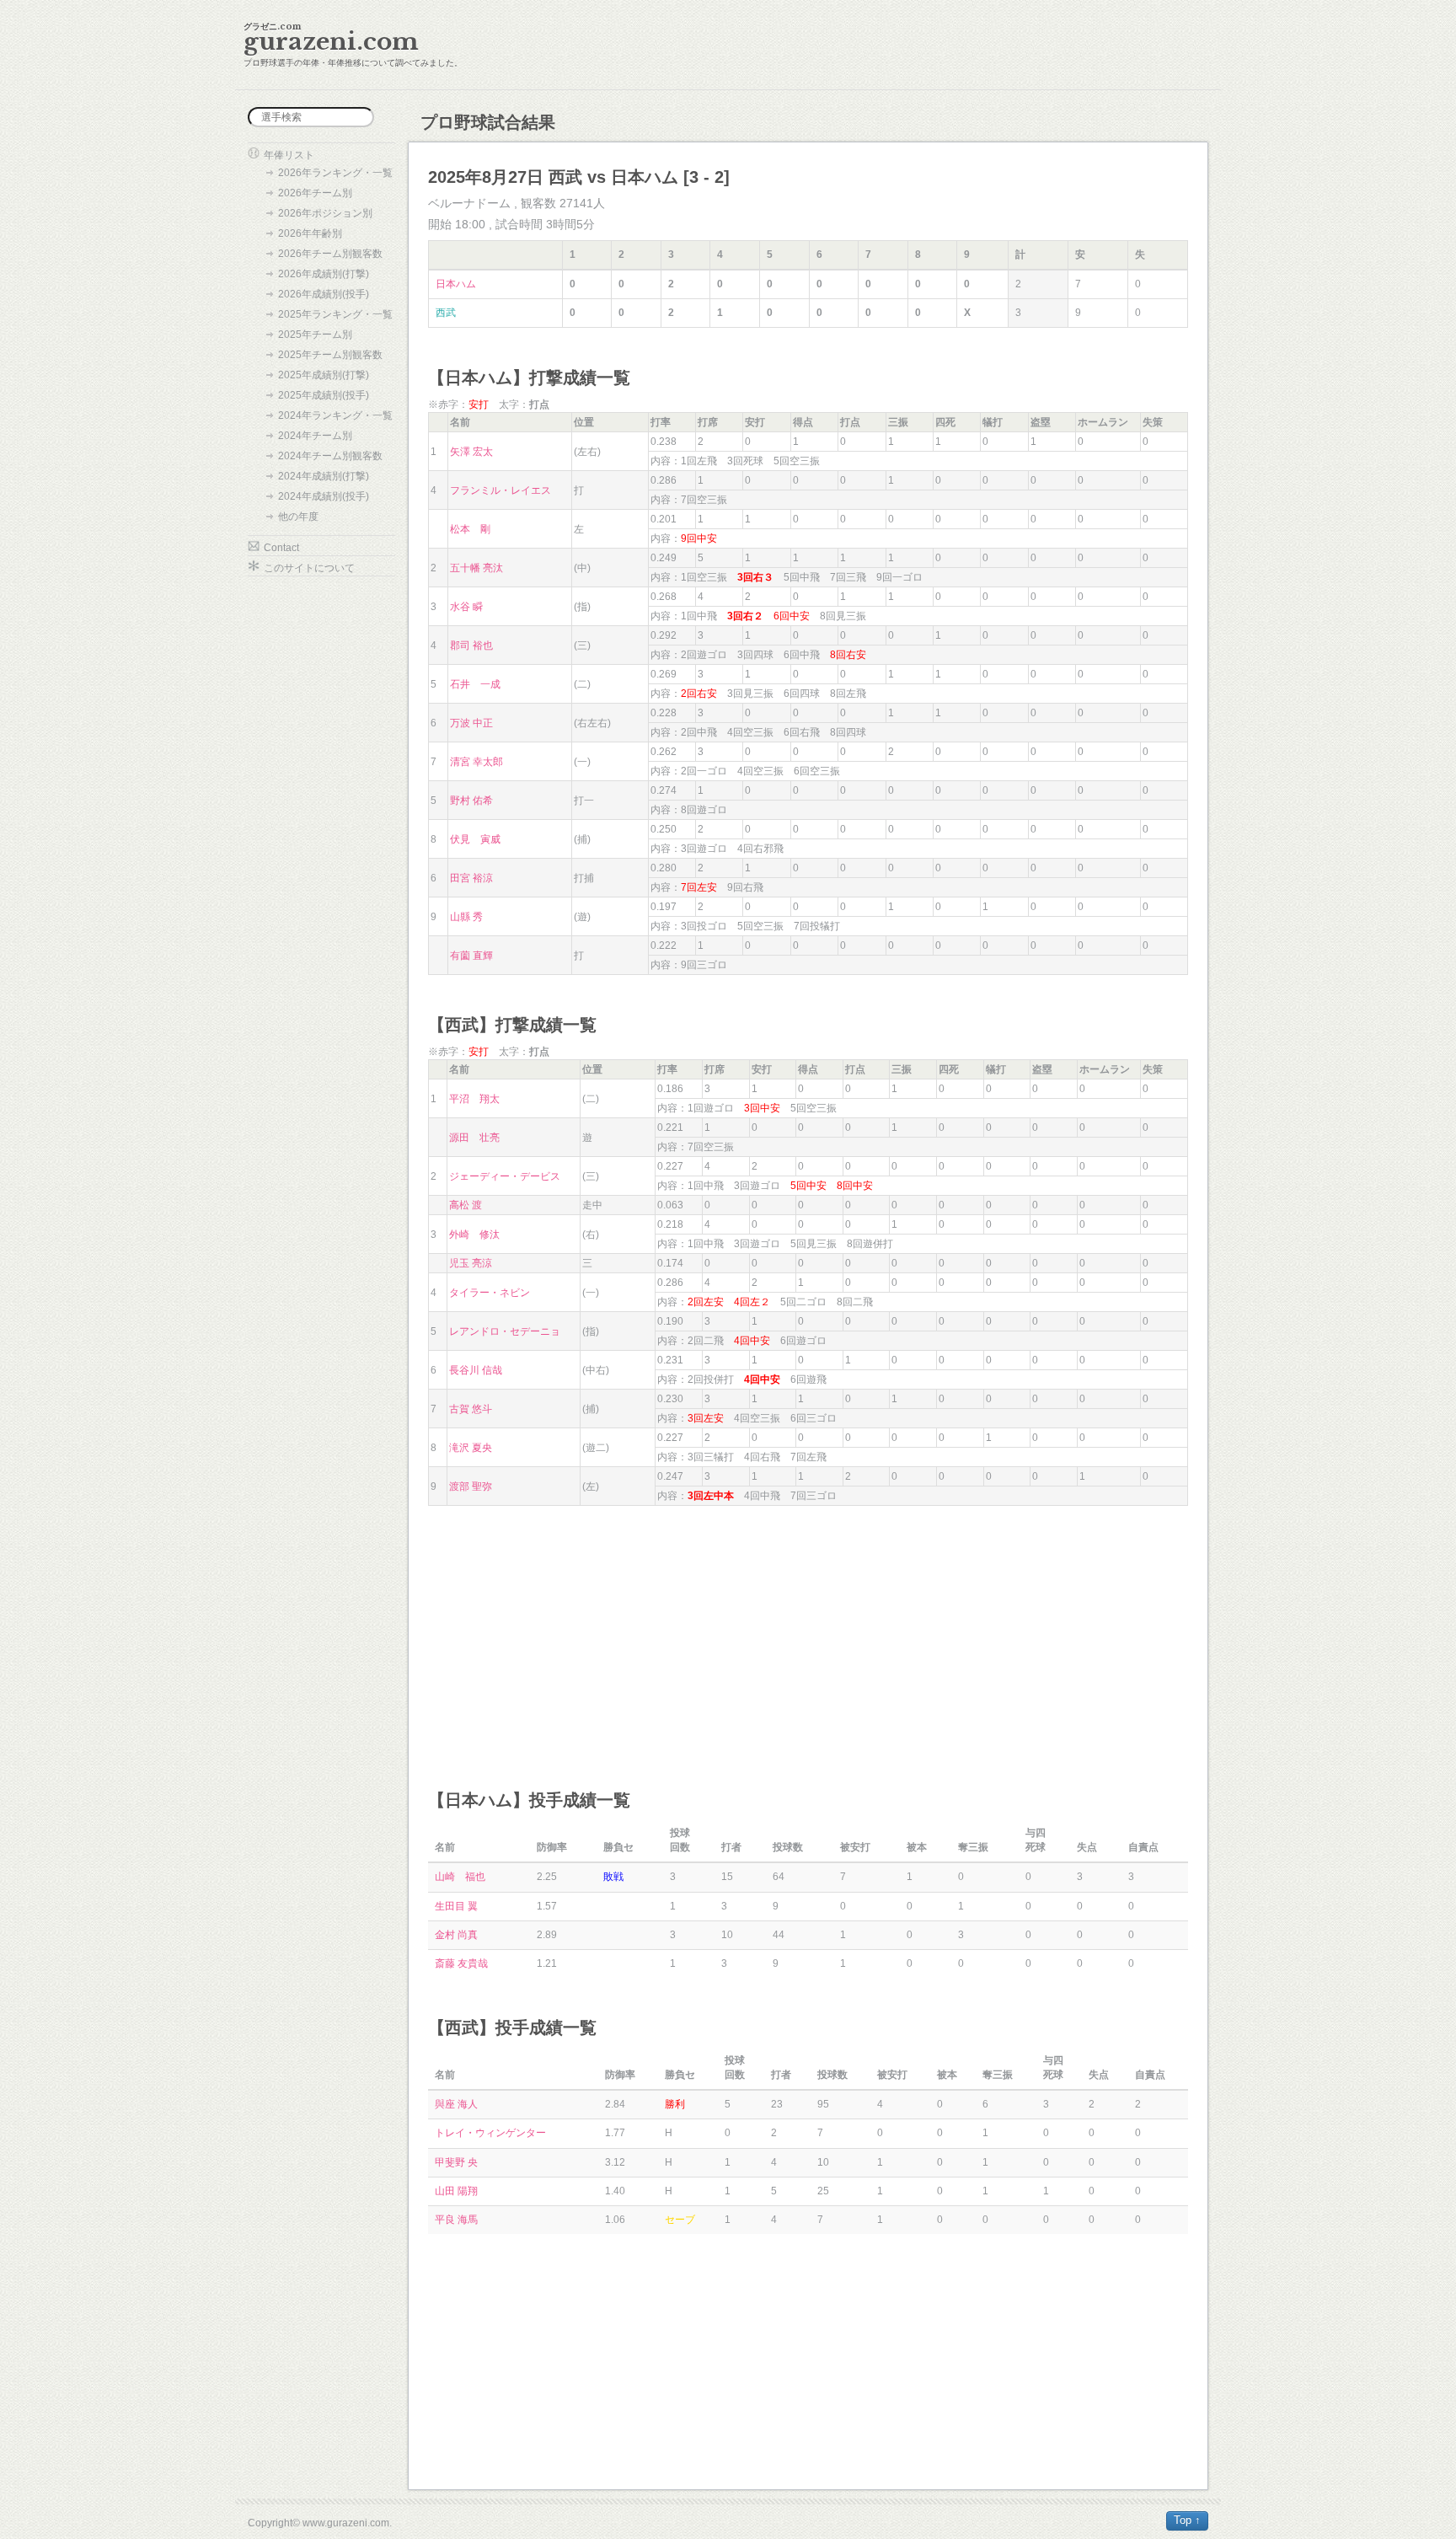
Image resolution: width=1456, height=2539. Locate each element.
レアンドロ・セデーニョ (505, 1331)
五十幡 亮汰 (476, 568)
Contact (281, 548)
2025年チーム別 (315, 335)
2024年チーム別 (315, 436)
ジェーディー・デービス (505, 1176)
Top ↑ (1187, 2520)
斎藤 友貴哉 (461, 1963)
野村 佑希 (471, 801)
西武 (446, 313)
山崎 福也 (460, 1877)
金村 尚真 (456, 1935)
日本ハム (456, 284)
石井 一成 (475, 684)
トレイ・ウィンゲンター (490, 2133)
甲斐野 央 (456, 2162)
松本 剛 (470, 529)
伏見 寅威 (475, 839)
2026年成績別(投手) (324, 294)
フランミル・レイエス (500, 490)
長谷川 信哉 (476, 1370)
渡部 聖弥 (471, 1486)
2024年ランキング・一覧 (335, 415)
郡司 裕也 (471, 645)
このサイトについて (309, 568)
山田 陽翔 (456, 2191)
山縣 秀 (466, 917)
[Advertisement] (808, 1632)
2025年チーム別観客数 (330, 355)
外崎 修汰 (474, 1235)
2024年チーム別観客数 (330, 456)
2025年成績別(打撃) (324, 375)
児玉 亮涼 (471, 1263)
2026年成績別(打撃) (324, 274)
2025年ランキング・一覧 (335, 314)
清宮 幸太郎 (476, 762)
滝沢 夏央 (471, 1448)
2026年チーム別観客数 (330, 254)
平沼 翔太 (474, 1099)
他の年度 (298, 517)
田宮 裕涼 (471, 878)
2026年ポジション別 (325, 213)
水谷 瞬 (466, 607)
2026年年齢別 (310, 233)
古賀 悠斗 (471, 1409)
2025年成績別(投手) (324, 395)
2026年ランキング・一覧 (335, 173)
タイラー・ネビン (490, 1293)
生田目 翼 (456, 1906)
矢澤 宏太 (471, 452)
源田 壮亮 (474, 1138)
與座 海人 (456, 2104)
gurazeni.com (331, 42)
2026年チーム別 (315, 193)
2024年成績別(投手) (324, 496)
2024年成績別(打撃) (324, 476)
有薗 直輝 (471, 956)
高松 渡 (466, 1205)
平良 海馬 (456, 2220)
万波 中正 (471, 723)
